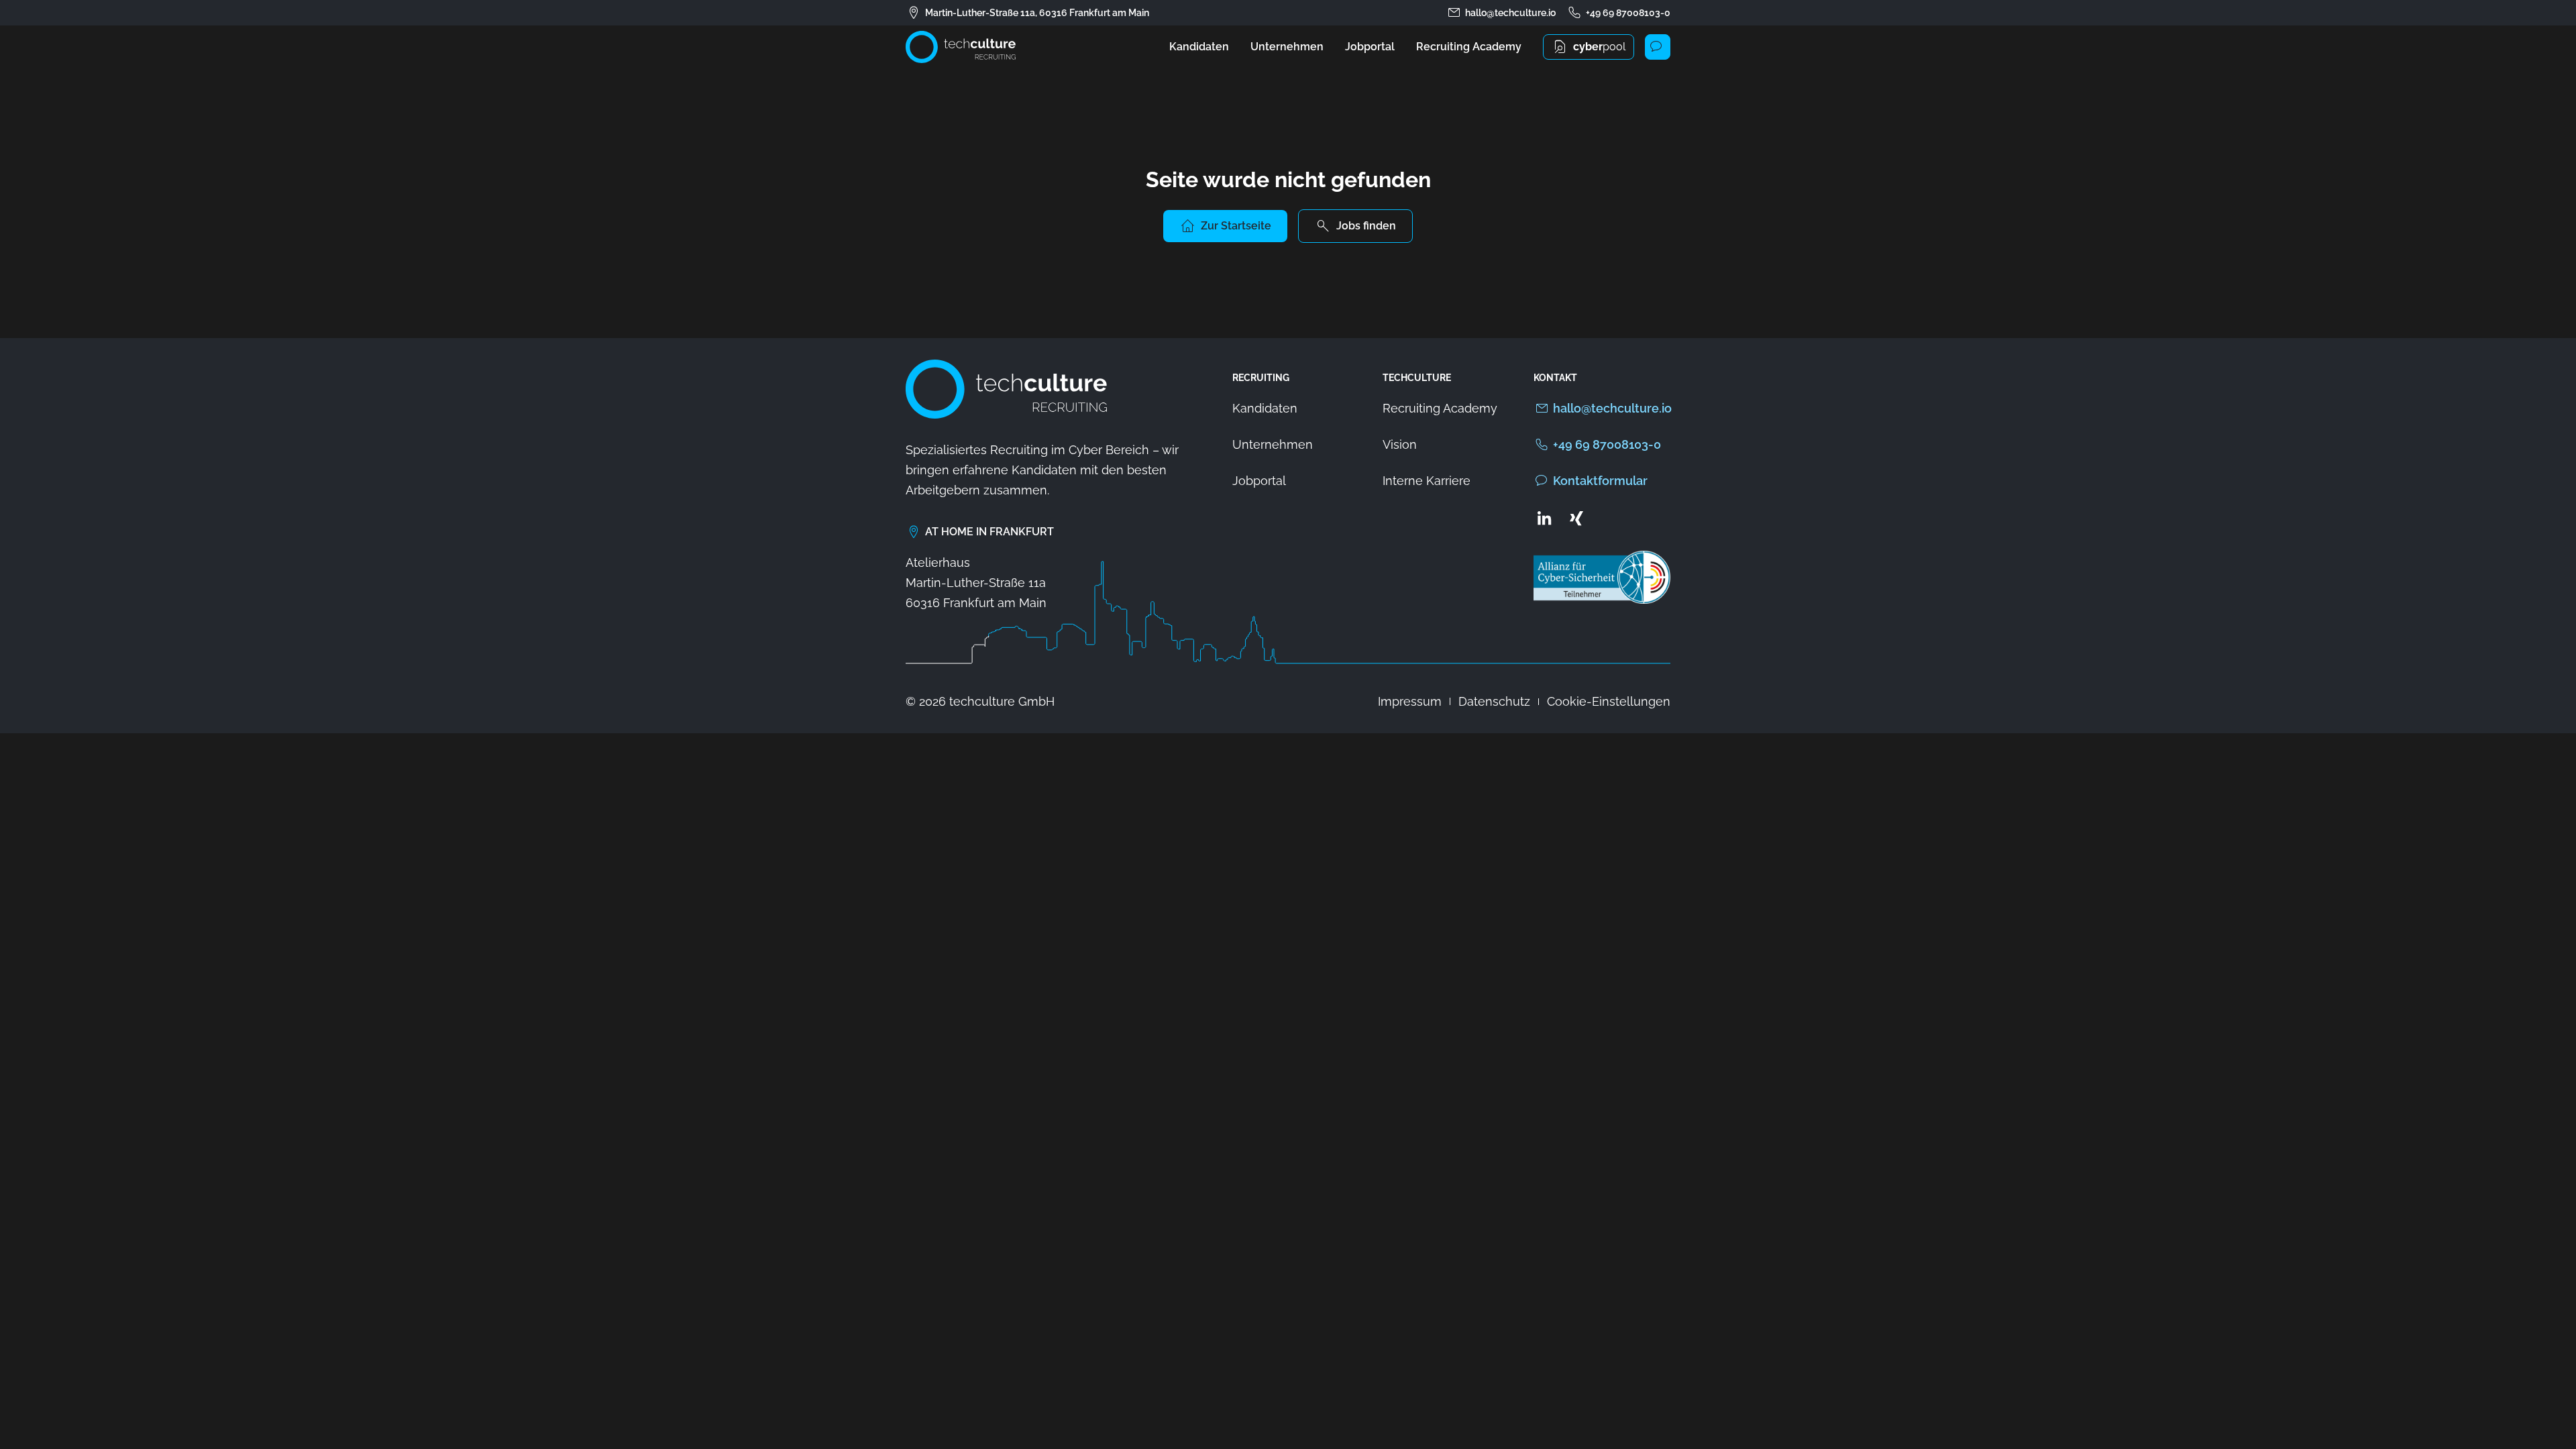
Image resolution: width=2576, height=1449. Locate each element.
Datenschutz (1494, 701)
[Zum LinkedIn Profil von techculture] (1544, 518)
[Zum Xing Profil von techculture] (1576, 518)
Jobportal (1370, 47)
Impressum (1410, 701)
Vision (1400, 444)
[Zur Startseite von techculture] (961, 47)
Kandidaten (1199, 47)
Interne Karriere (1427, 481)
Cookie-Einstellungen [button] (1609, 701)
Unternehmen (1287, 47)
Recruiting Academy (1469, 47)
